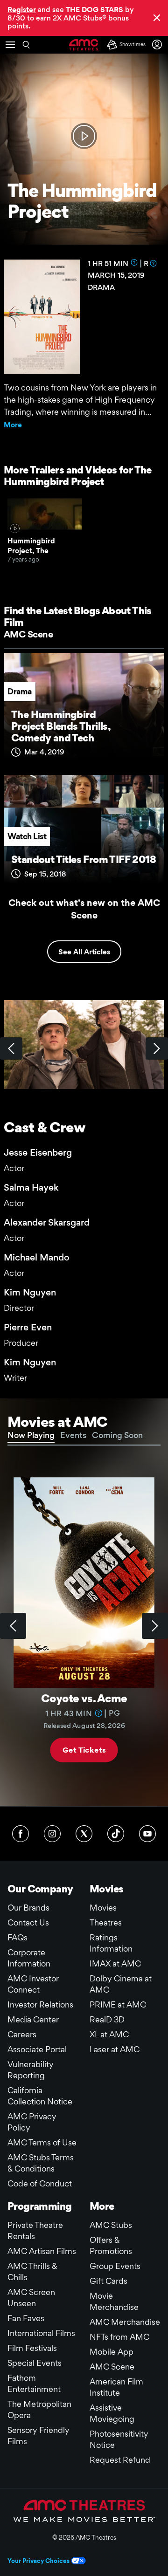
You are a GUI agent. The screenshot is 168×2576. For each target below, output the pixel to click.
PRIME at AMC (118, 2004)
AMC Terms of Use (42, 2142)
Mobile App (112, 2352)
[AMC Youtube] (147, 1834)
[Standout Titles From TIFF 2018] (84, 832)
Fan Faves (26, 2318)
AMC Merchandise (125, 2322)
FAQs (17, 1937)
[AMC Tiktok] (116, 1834)
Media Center (33, 2019)
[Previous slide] (13, 1626)
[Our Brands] (84, 2511)
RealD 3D (107, 2019)
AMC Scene (28, 634)
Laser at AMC (115, 2049)
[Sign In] (159, 45)
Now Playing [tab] (31, 1435)
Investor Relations (40, 2004)
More (13, 425)
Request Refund (120, 2460)
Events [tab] (73, 1435)
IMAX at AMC (115, 1963)
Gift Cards (108, 2281)
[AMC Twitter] (84, 1834)
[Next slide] (155, 1626)
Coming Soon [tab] (117, 1435)
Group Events (115, 2266)
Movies (103, 1908)
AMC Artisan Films (42, 2251)
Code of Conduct (40, 2183)
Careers (22, 2034)
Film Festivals (32, 2348)
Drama (20, 691)
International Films (41, 2333)
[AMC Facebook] (21, 1834)
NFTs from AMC (119, 2337)
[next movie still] (157, 1048)
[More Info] (134, 262)
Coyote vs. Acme (84, 1698)
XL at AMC (109, 2034)
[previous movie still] (11, 1048)
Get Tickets (84, 1750)
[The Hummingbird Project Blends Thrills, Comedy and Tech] (84, 710)
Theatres (106, 1922)
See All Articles (84, 952)
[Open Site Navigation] (10, 45)
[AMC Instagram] (52, 1834)
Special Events (35, 2363)
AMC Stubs (111, 2225)
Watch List (27, 836)
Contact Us (28, 1922)
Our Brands (28, 1908)
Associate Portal (37, 2049)
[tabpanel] (84, 1626)
